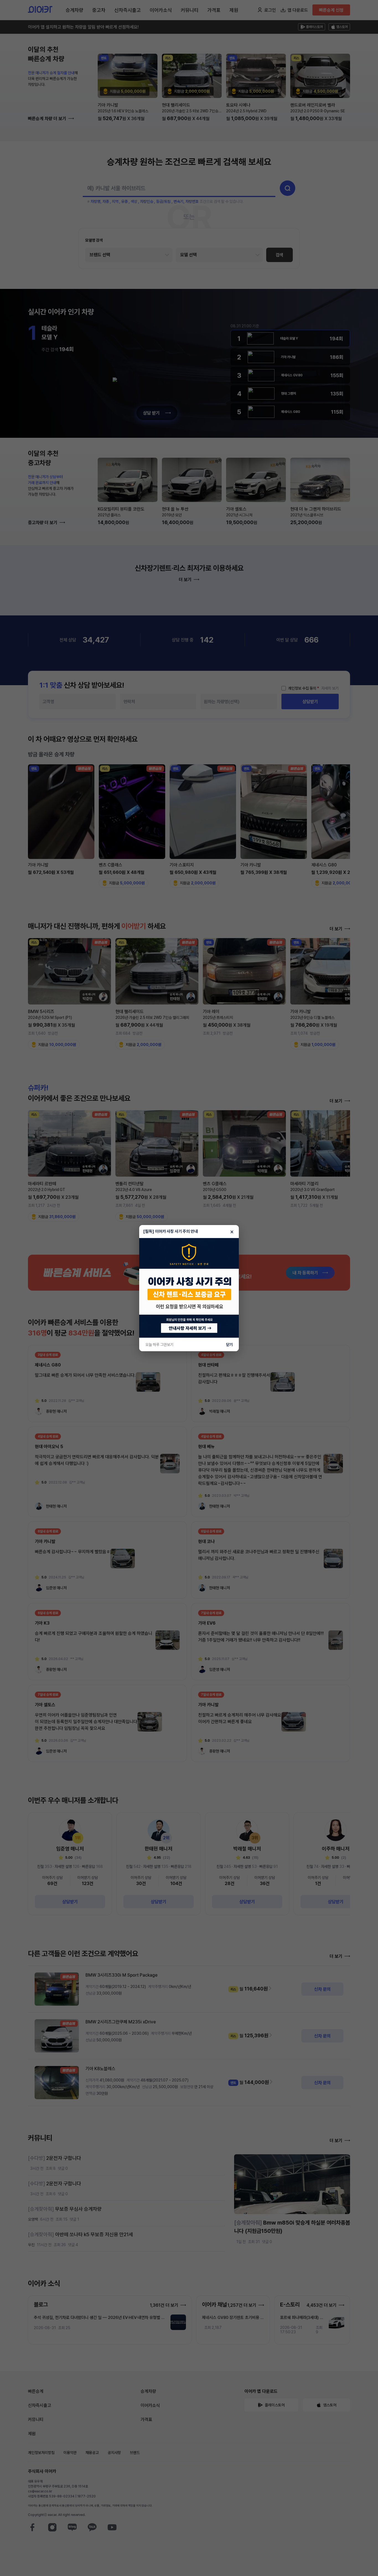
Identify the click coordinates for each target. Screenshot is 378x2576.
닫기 (229, 1345)
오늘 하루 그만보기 (159, 1345)
